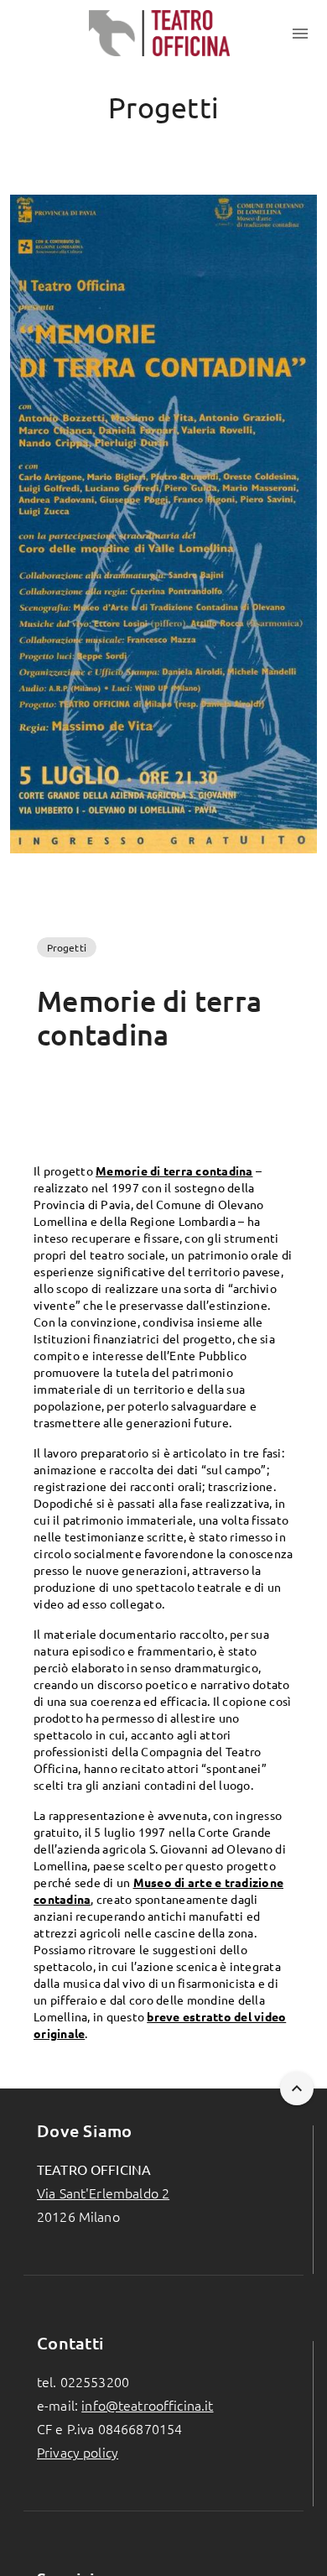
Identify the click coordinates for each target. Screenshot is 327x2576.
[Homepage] (160, 34)
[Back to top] (297, 2088)
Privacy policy (78, 2452)
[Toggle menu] (300, 34)
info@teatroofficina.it (147, 2405)
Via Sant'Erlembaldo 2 (103, 2193)
